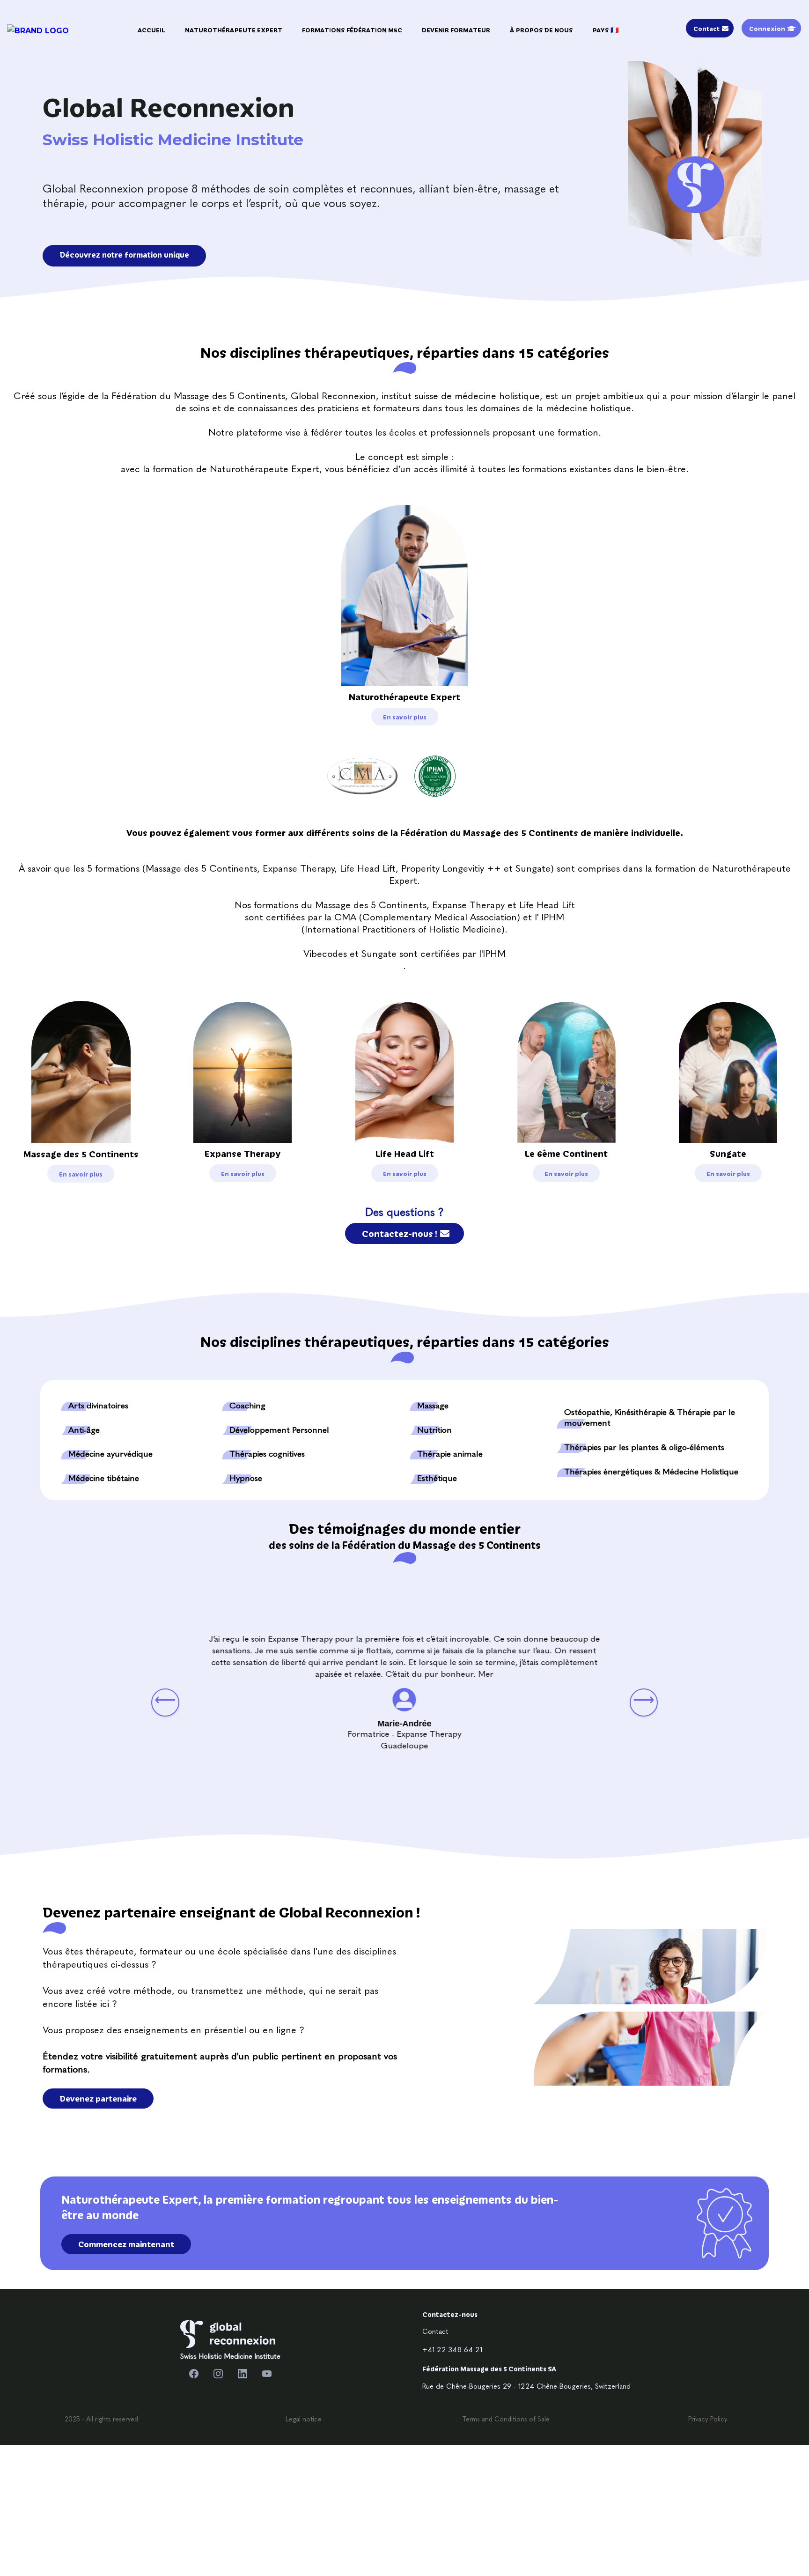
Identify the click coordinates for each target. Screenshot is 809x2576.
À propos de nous (541, 30)
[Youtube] (267, 2374)
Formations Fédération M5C (352, 30)
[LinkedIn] (243, 2374)
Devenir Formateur (456, 30)
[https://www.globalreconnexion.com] (38, 30)
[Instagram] (218, 2374)
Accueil (151, 30)
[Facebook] (194, 2374)
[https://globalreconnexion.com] (228, 2334)
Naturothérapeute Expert (234, 30)
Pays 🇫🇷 (606, 30)
